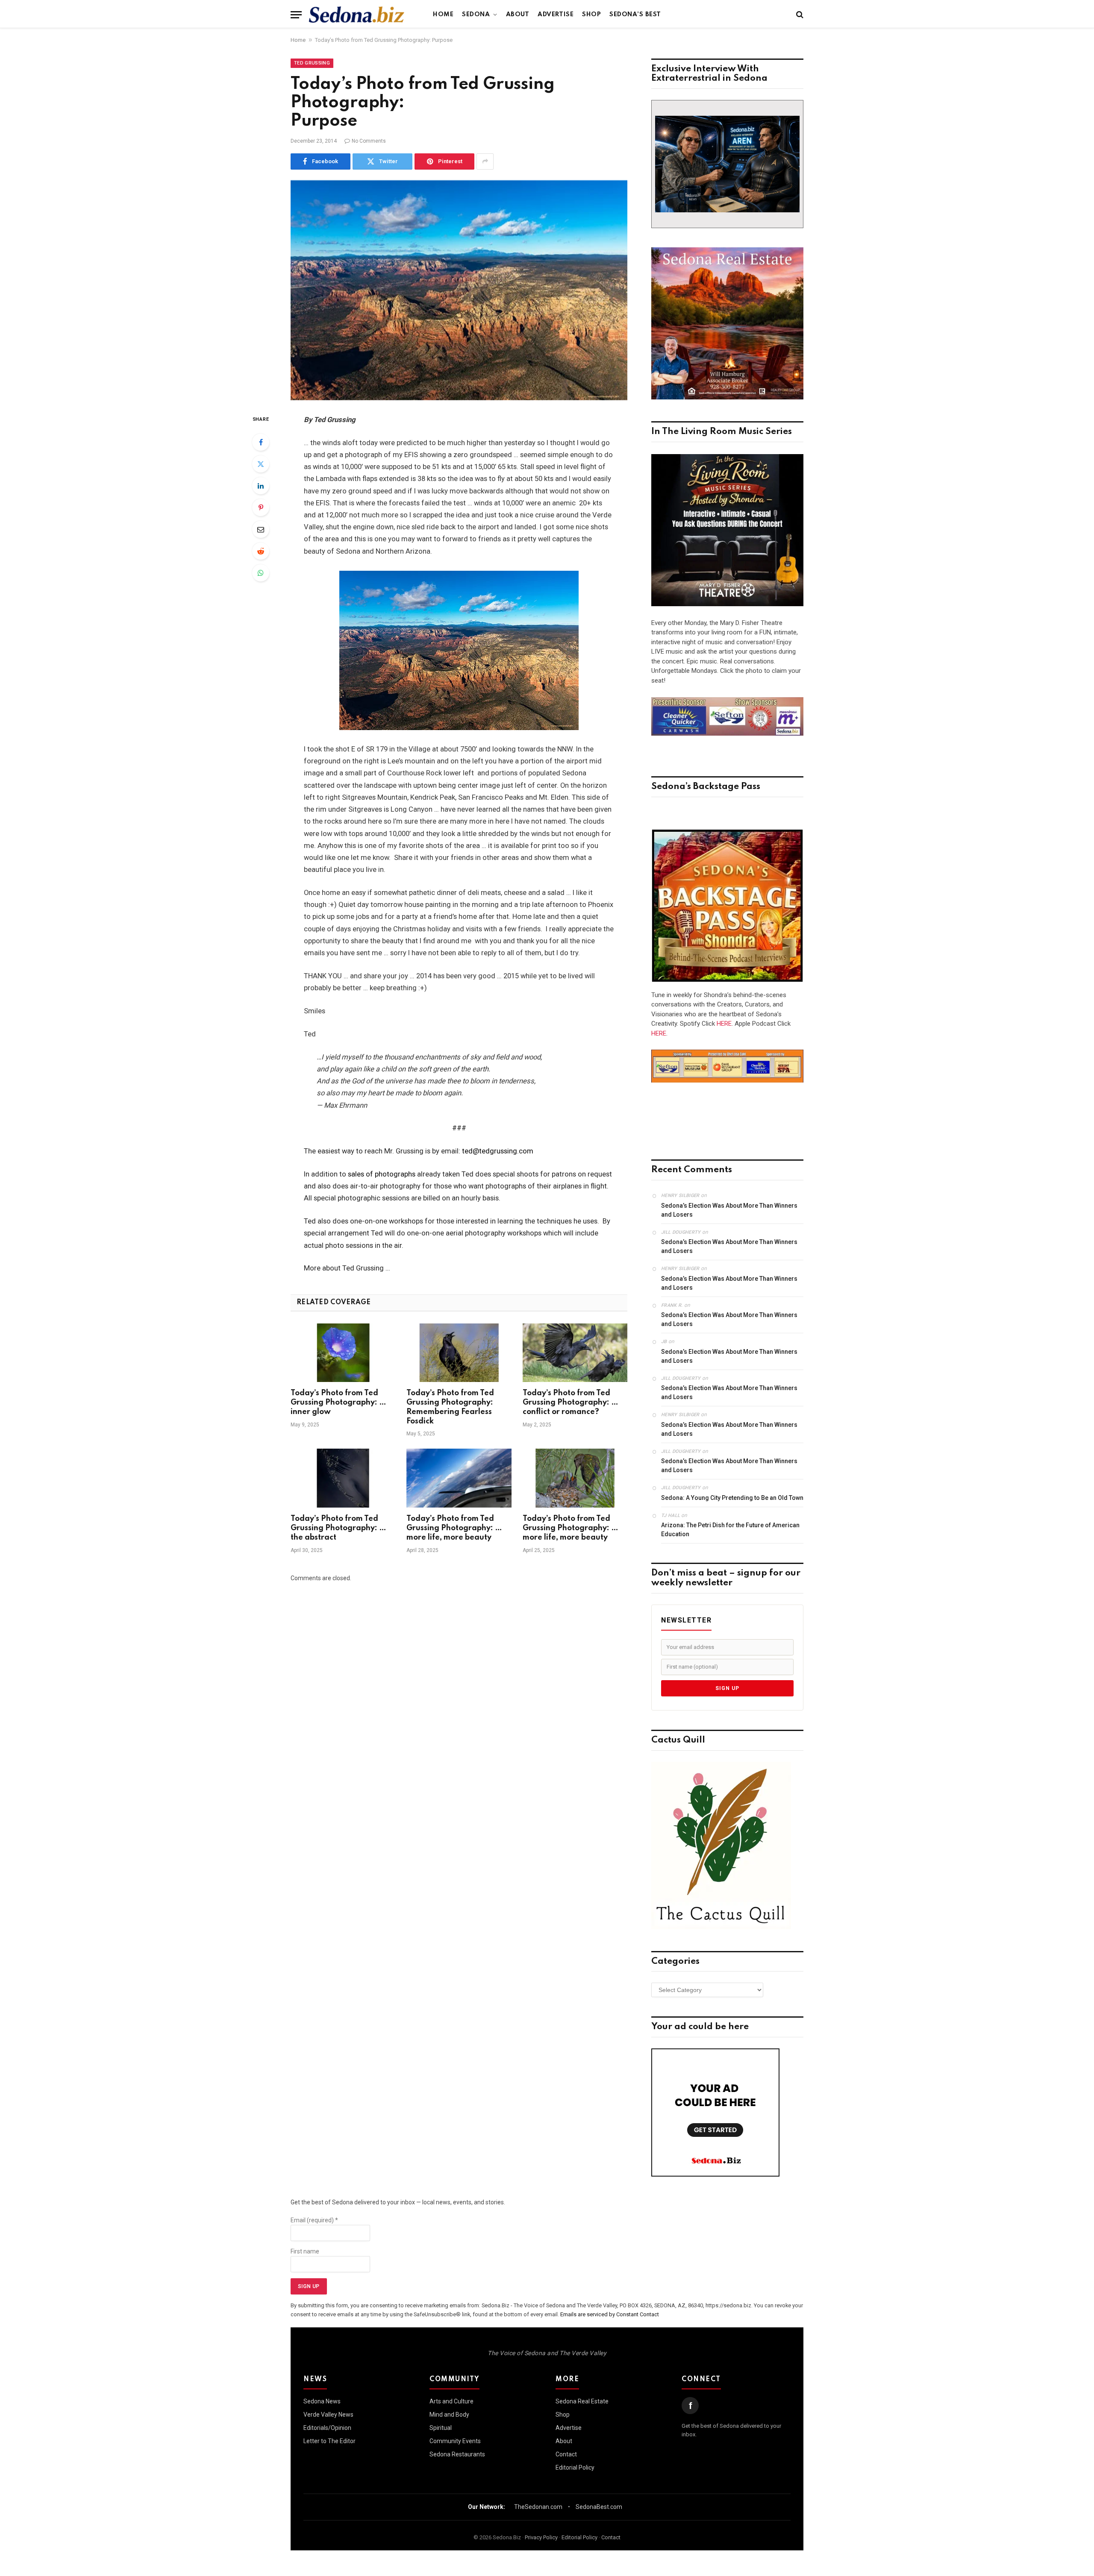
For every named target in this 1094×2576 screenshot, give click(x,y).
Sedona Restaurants (457, 2454)
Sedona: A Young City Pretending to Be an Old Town (732, 1498)
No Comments (369, 141)
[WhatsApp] (261, 573)
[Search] (799, 15)
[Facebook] (261, 442)
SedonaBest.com (599, 2507)
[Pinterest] (261, 508)
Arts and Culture (451, 2401)
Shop (591, 15)
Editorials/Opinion (327, 2428)
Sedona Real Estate (582, 2401)
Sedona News (322, 2401)
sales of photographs (382, 1174)
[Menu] (296, 15)
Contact (566, 2454)
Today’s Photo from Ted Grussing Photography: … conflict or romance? (571, 1402)
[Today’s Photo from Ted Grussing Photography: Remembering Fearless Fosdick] (459, 1353)
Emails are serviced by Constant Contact (610, 2314)
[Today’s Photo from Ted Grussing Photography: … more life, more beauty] (459, 1478)
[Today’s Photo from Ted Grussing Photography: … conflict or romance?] (575, 1353)
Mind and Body (449, 2415)
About (518, 15)
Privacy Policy (541, 2537)
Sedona (476, 15)
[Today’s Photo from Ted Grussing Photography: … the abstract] (343, 1478)
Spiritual (441, 2428)
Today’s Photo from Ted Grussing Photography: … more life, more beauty (454, 1528)
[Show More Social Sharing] (485, 161)
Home (443, 15)
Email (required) (314, 2220)
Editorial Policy (575, 2467)
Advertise (556, 15)
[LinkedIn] (261, 486)
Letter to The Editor (329, 2441)
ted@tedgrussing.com (498, 1151)
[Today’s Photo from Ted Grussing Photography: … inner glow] (343, 1353)
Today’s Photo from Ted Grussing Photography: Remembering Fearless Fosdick (450, 1407)
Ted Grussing (312, 63)
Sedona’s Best (635, 15)
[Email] (261, 529)
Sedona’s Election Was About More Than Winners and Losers (729, 1210)
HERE (724, 1024)
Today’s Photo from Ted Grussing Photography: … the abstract (338, 1528)
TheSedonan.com (538, 2507)
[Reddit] (261, 551)
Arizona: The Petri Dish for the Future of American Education (730, 1530)
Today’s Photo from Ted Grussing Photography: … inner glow (338, 1402)
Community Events (455, 2441)
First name (305, 2251)
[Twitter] (261, 464)
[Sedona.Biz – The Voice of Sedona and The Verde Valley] (357, 15)
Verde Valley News (328, 2415)
